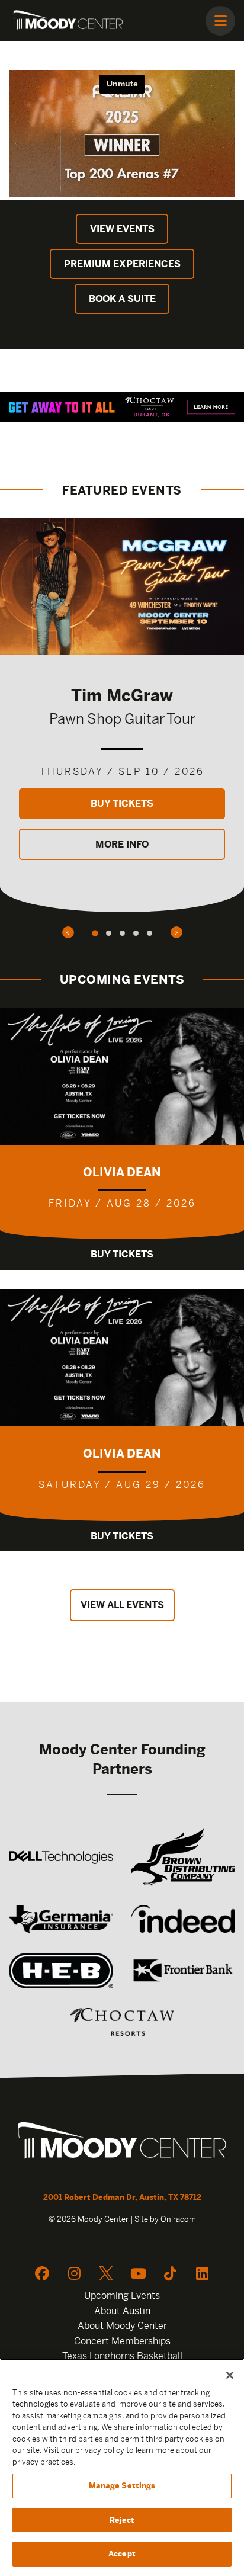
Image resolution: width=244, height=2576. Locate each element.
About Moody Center (122, 2326)
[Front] (122, 2142)
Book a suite (122, 299)
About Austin (122, 2311)
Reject (122, 2520)
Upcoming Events (122, 2296)
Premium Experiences (122, 264)
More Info (122, 844)
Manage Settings (122, 2486)
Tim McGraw (122, 695)
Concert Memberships (122, 2341)
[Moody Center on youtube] (138, 2273)
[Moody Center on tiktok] (170, 2273)
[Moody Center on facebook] (42, 2273)
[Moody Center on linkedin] (202, 2273)
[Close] (230, 2375)
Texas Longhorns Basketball (122, 2356)
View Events (122, 229)
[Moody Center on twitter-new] (106, 2273)
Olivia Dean (122, 1172)
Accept (122, 2554)
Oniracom (178, 2219)
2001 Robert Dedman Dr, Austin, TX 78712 (122, 2197)
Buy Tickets (122, 803)
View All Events (122, 1605)
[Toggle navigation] (220, 21)
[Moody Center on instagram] (74, 2273)
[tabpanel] (122, 715)
